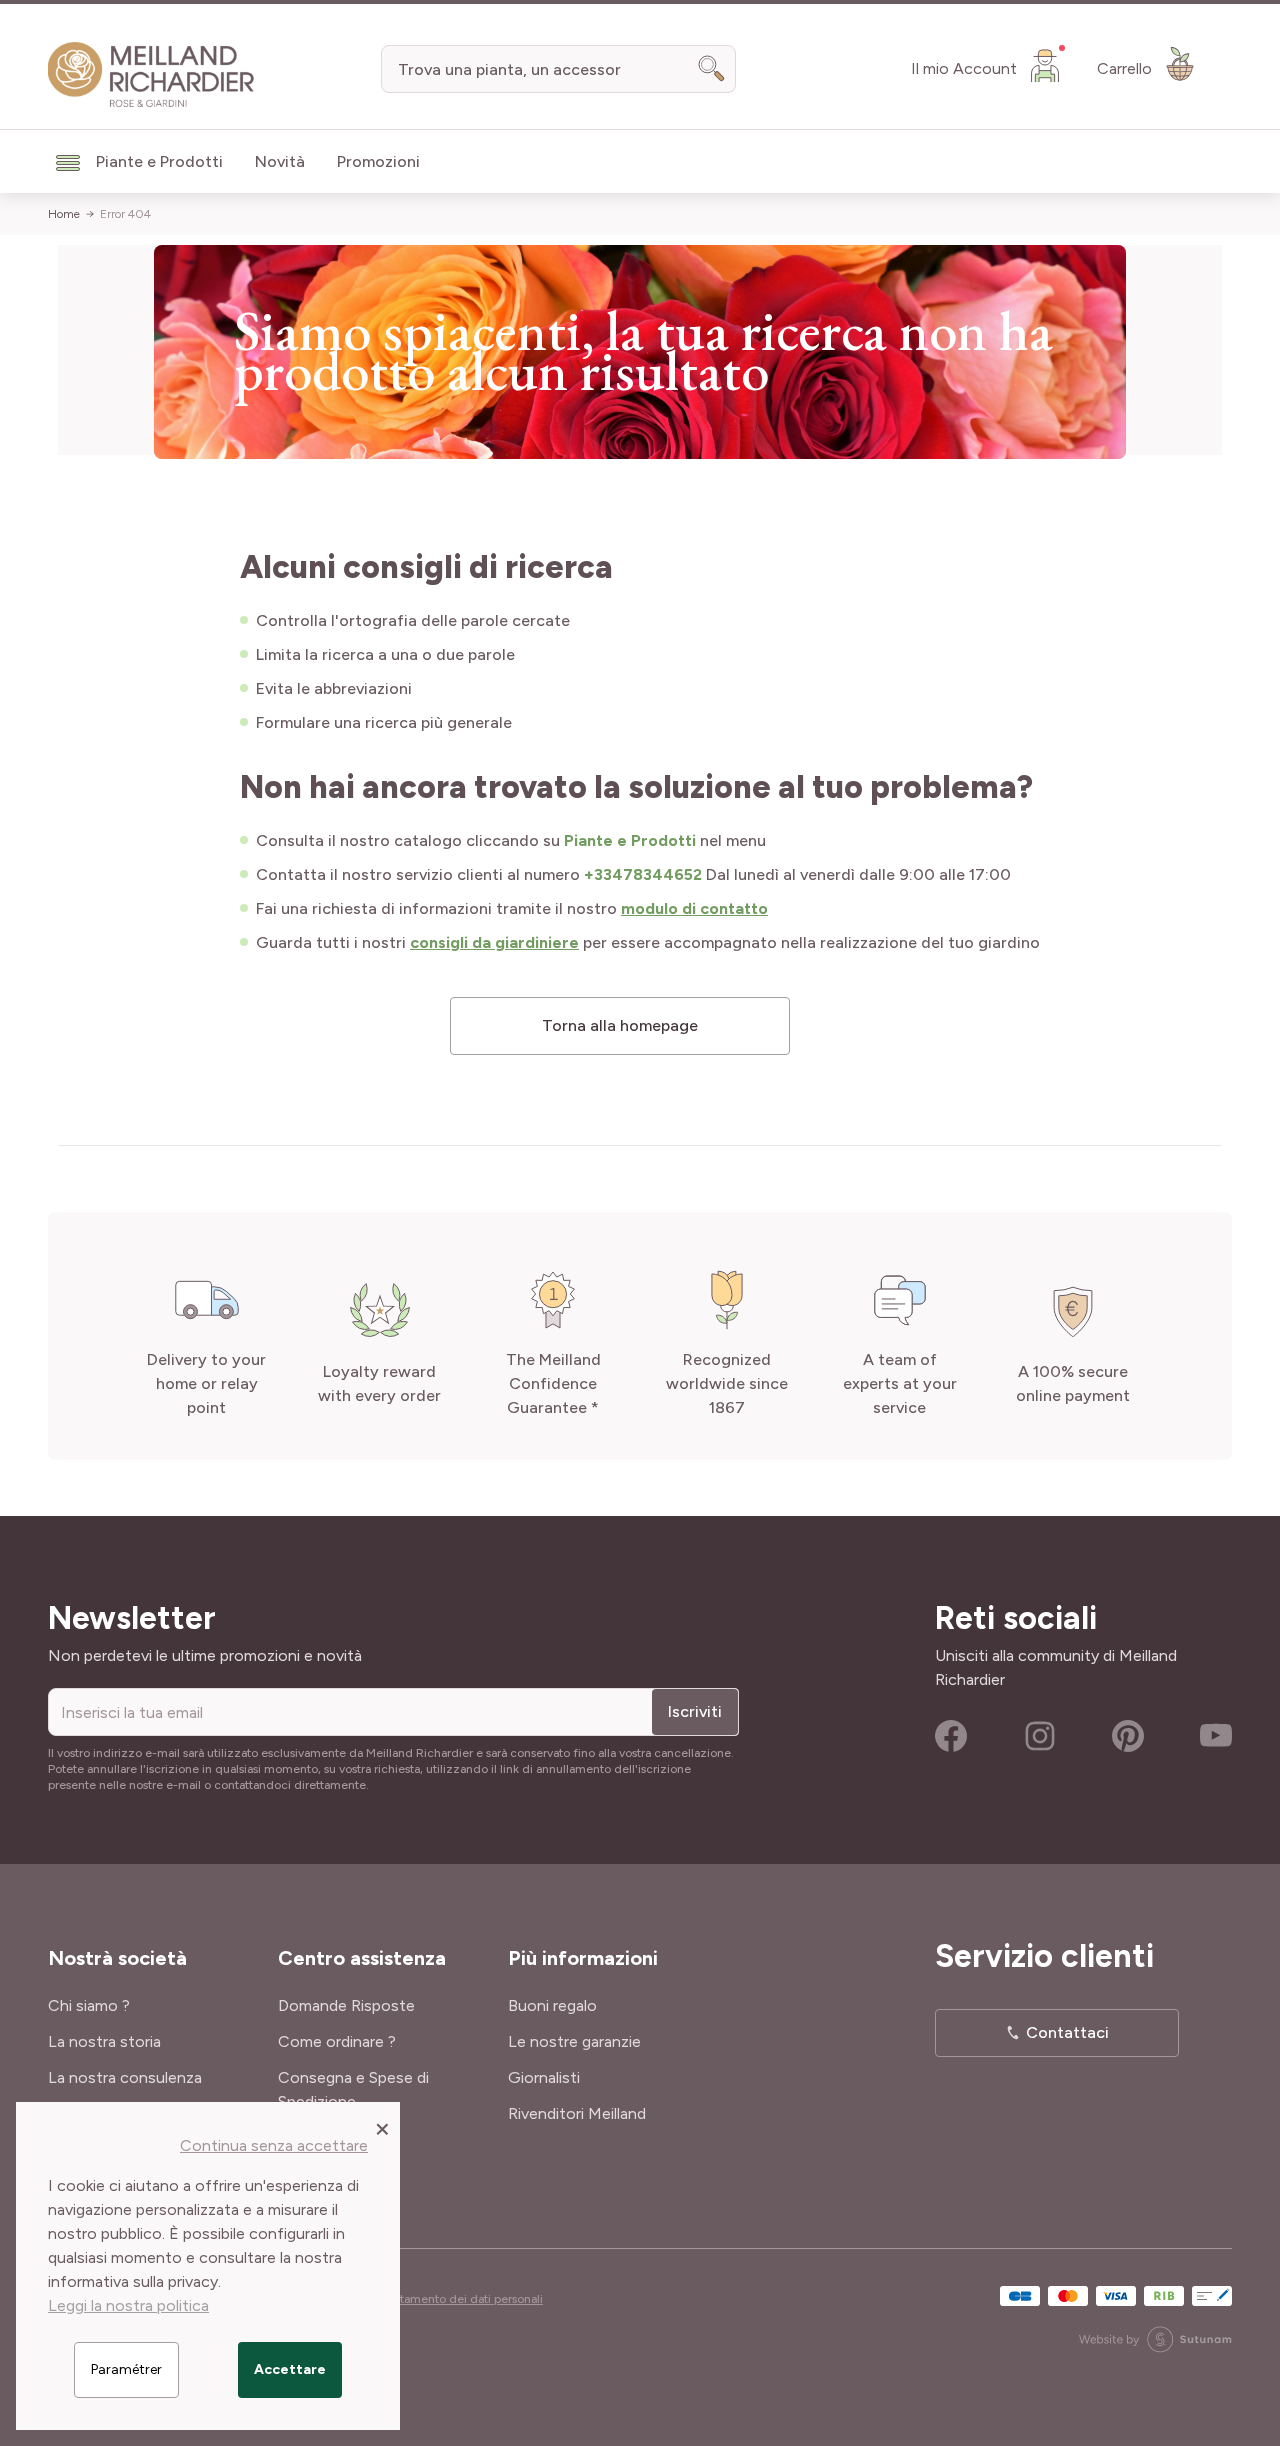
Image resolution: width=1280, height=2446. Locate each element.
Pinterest (1128, 1736)
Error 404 (125, 214)
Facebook (951, 1736)
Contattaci (1067, 2032)
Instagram (1040, 1736)
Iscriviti (695, 1711)
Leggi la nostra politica (128, 2305)
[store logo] (151, 75)
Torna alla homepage (620, 1025)
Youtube (1216, 1736)
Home (64, 214)
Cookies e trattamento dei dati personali (434, 2299)
